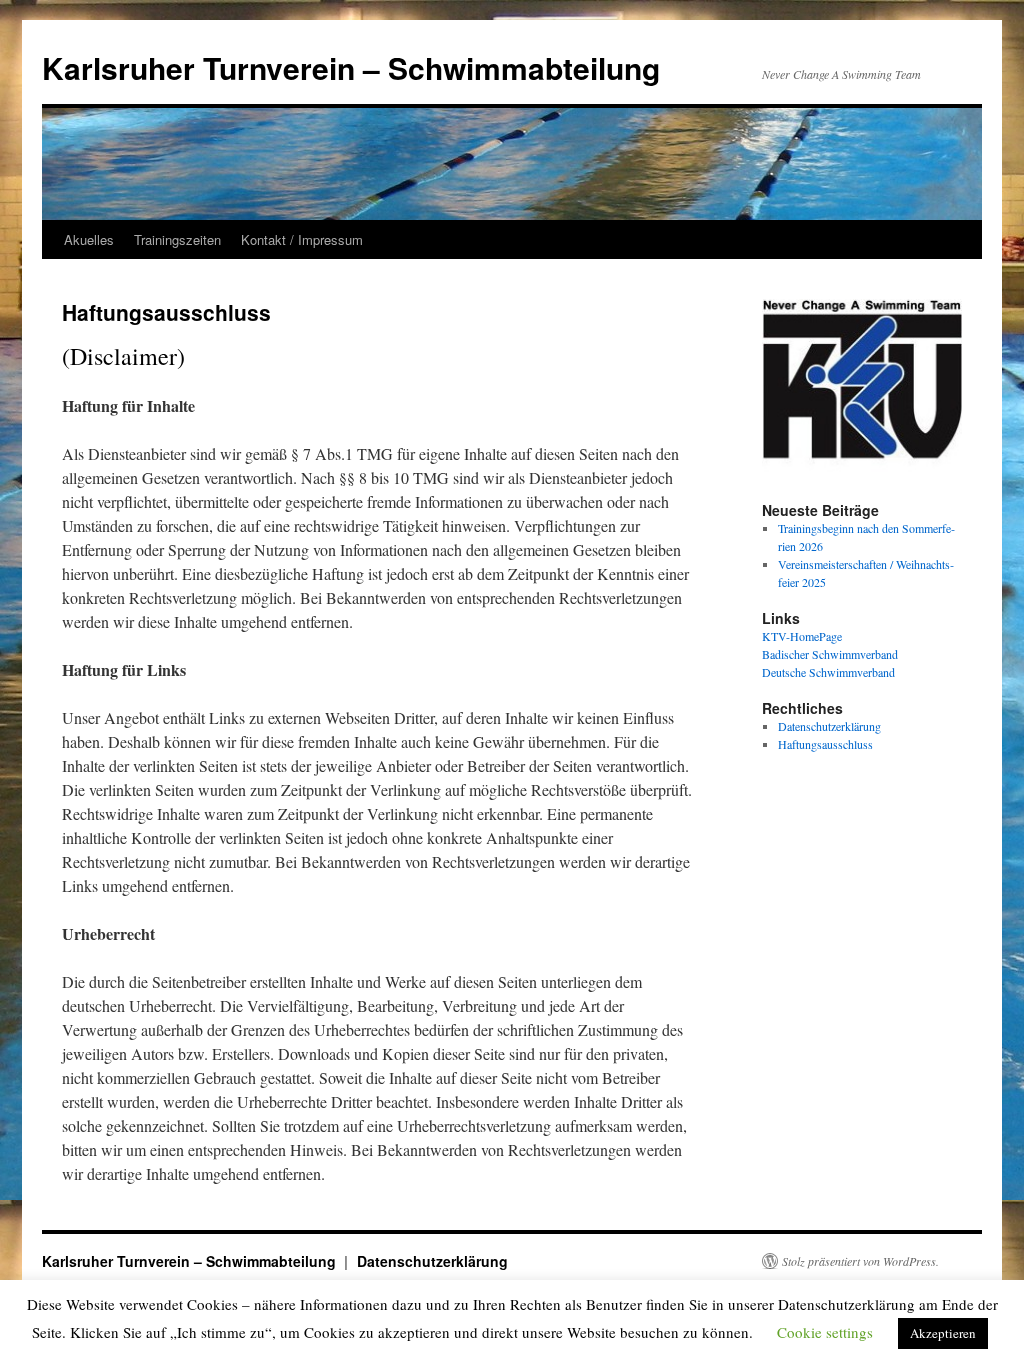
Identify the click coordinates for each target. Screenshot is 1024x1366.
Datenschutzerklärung (829, 726)
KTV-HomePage (802, 636)
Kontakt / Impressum (302, 239)
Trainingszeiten (177, 239)
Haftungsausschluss (825, 744)
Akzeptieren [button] (943, 1333)
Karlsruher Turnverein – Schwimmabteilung (351, 67)
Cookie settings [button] (825, 1332)
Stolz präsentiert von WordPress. (860, 1261)
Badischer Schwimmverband (830, 654)
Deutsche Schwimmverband (828, 672)
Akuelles (89, 239)
